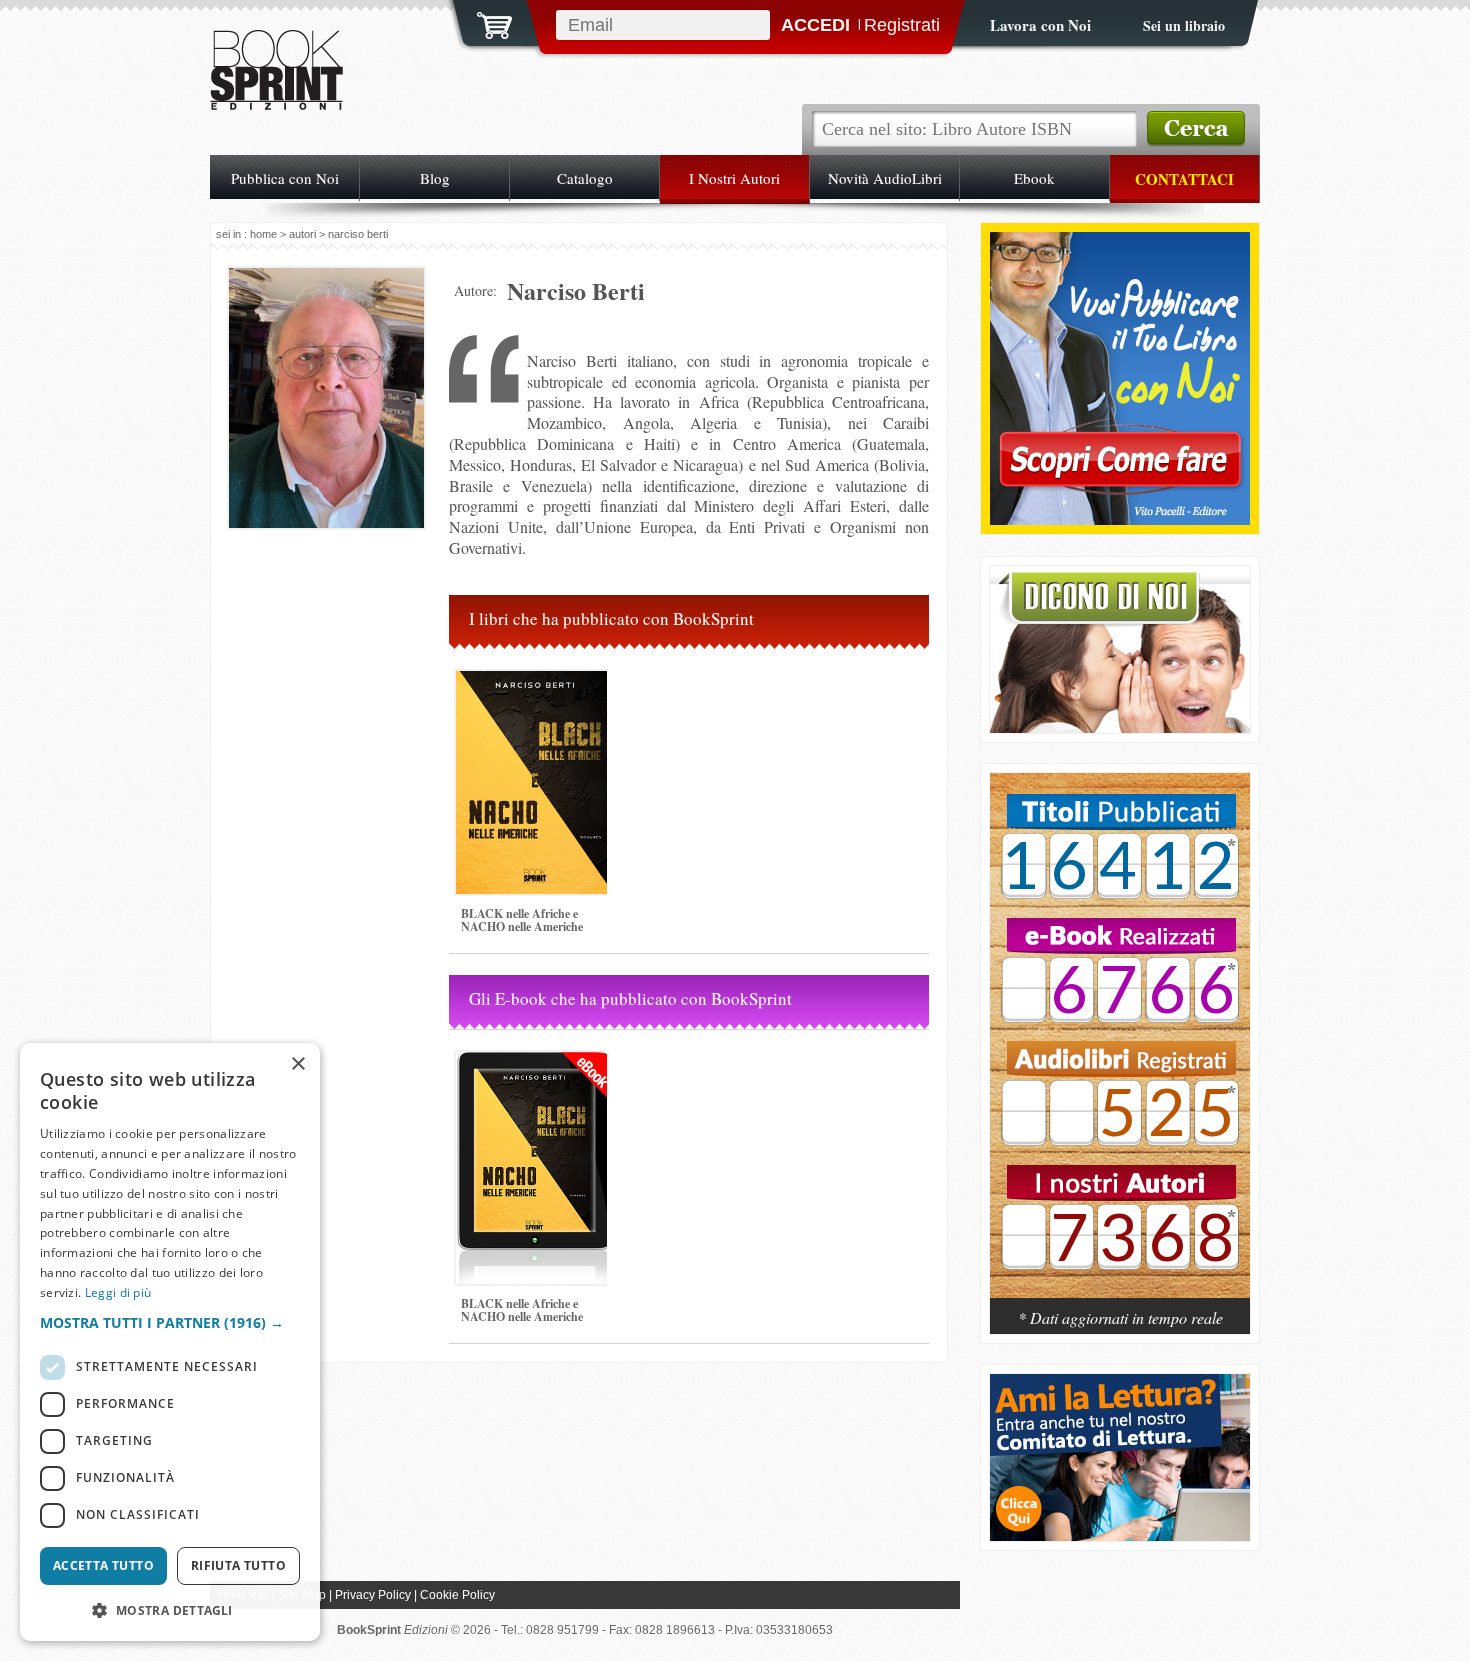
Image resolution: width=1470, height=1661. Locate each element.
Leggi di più (118, 1292)
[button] (170, 1322)
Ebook (1034, 178)
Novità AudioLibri (885, 178)
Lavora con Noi (1040, 25)
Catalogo (585, 178)
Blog (435, 178)
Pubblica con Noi (285, 178)
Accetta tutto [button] (103, 1565)
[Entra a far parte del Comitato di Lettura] (1120, 1535)
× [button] (297, 1064)
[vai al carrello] (482, 23)
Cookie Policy (457, 1595)
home (263, 234)
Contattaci (1184, 179)
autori (302, 234)
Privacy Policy (373, 1595)
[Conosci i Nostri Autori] (1120, 1046)
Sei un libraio (1184, 25)
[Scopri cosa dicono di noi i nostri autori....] (1120, 727)
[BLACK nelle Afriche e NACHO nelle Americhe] (535, 902)
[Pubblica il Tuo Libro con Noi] (1120, 519)
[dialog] (170, 1342)
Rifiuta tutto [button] (238, 1565)
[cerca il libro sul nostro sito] (1196, 129)
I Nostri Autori (734, 178)
